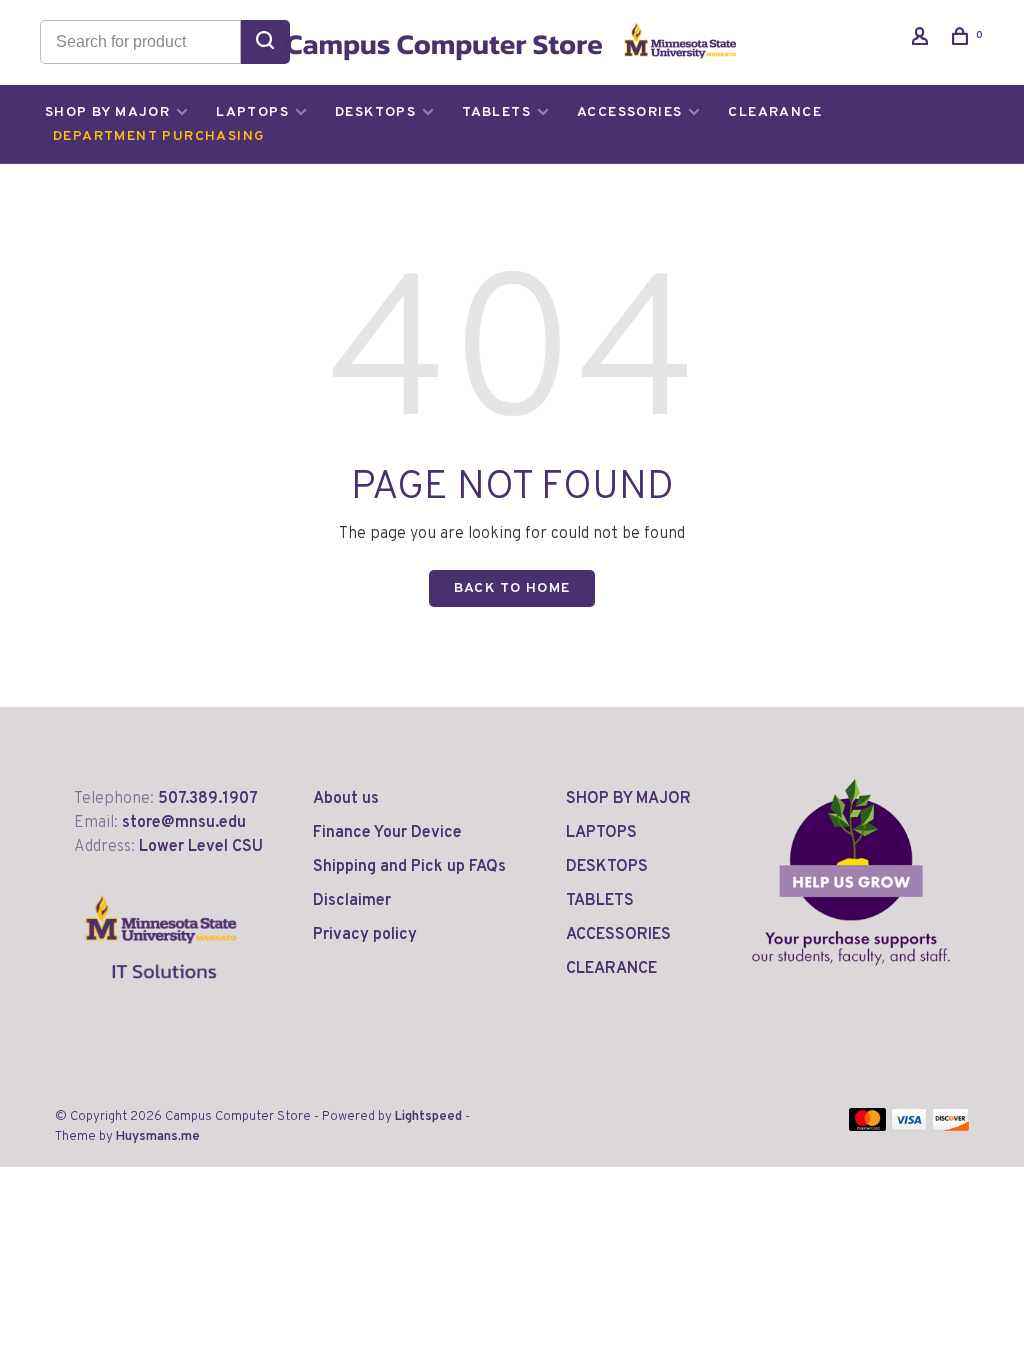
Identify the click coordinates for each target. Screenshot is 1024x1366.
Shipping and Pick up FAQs (409, 867)
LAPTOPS (252, 112)
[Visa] (909, 1127)
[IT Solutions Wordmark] (161, 995)
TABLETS (496, 112)
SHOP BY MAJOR (107, 112)
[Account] (923, 40)
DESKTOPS (375, 112)
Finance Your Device (387, 833)
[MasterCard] (867, 1127)
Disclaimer (352, 901)
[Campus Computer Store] (851, 872)
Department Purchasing (159, 136)
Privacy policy (365, 935)
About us (346, 799)
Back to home (512, 588)
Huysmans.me (158, 1137)
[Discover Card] (950, 1127)
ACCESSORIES (629, 112)
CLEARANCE (775, 112)
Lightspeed (428, 1117)
